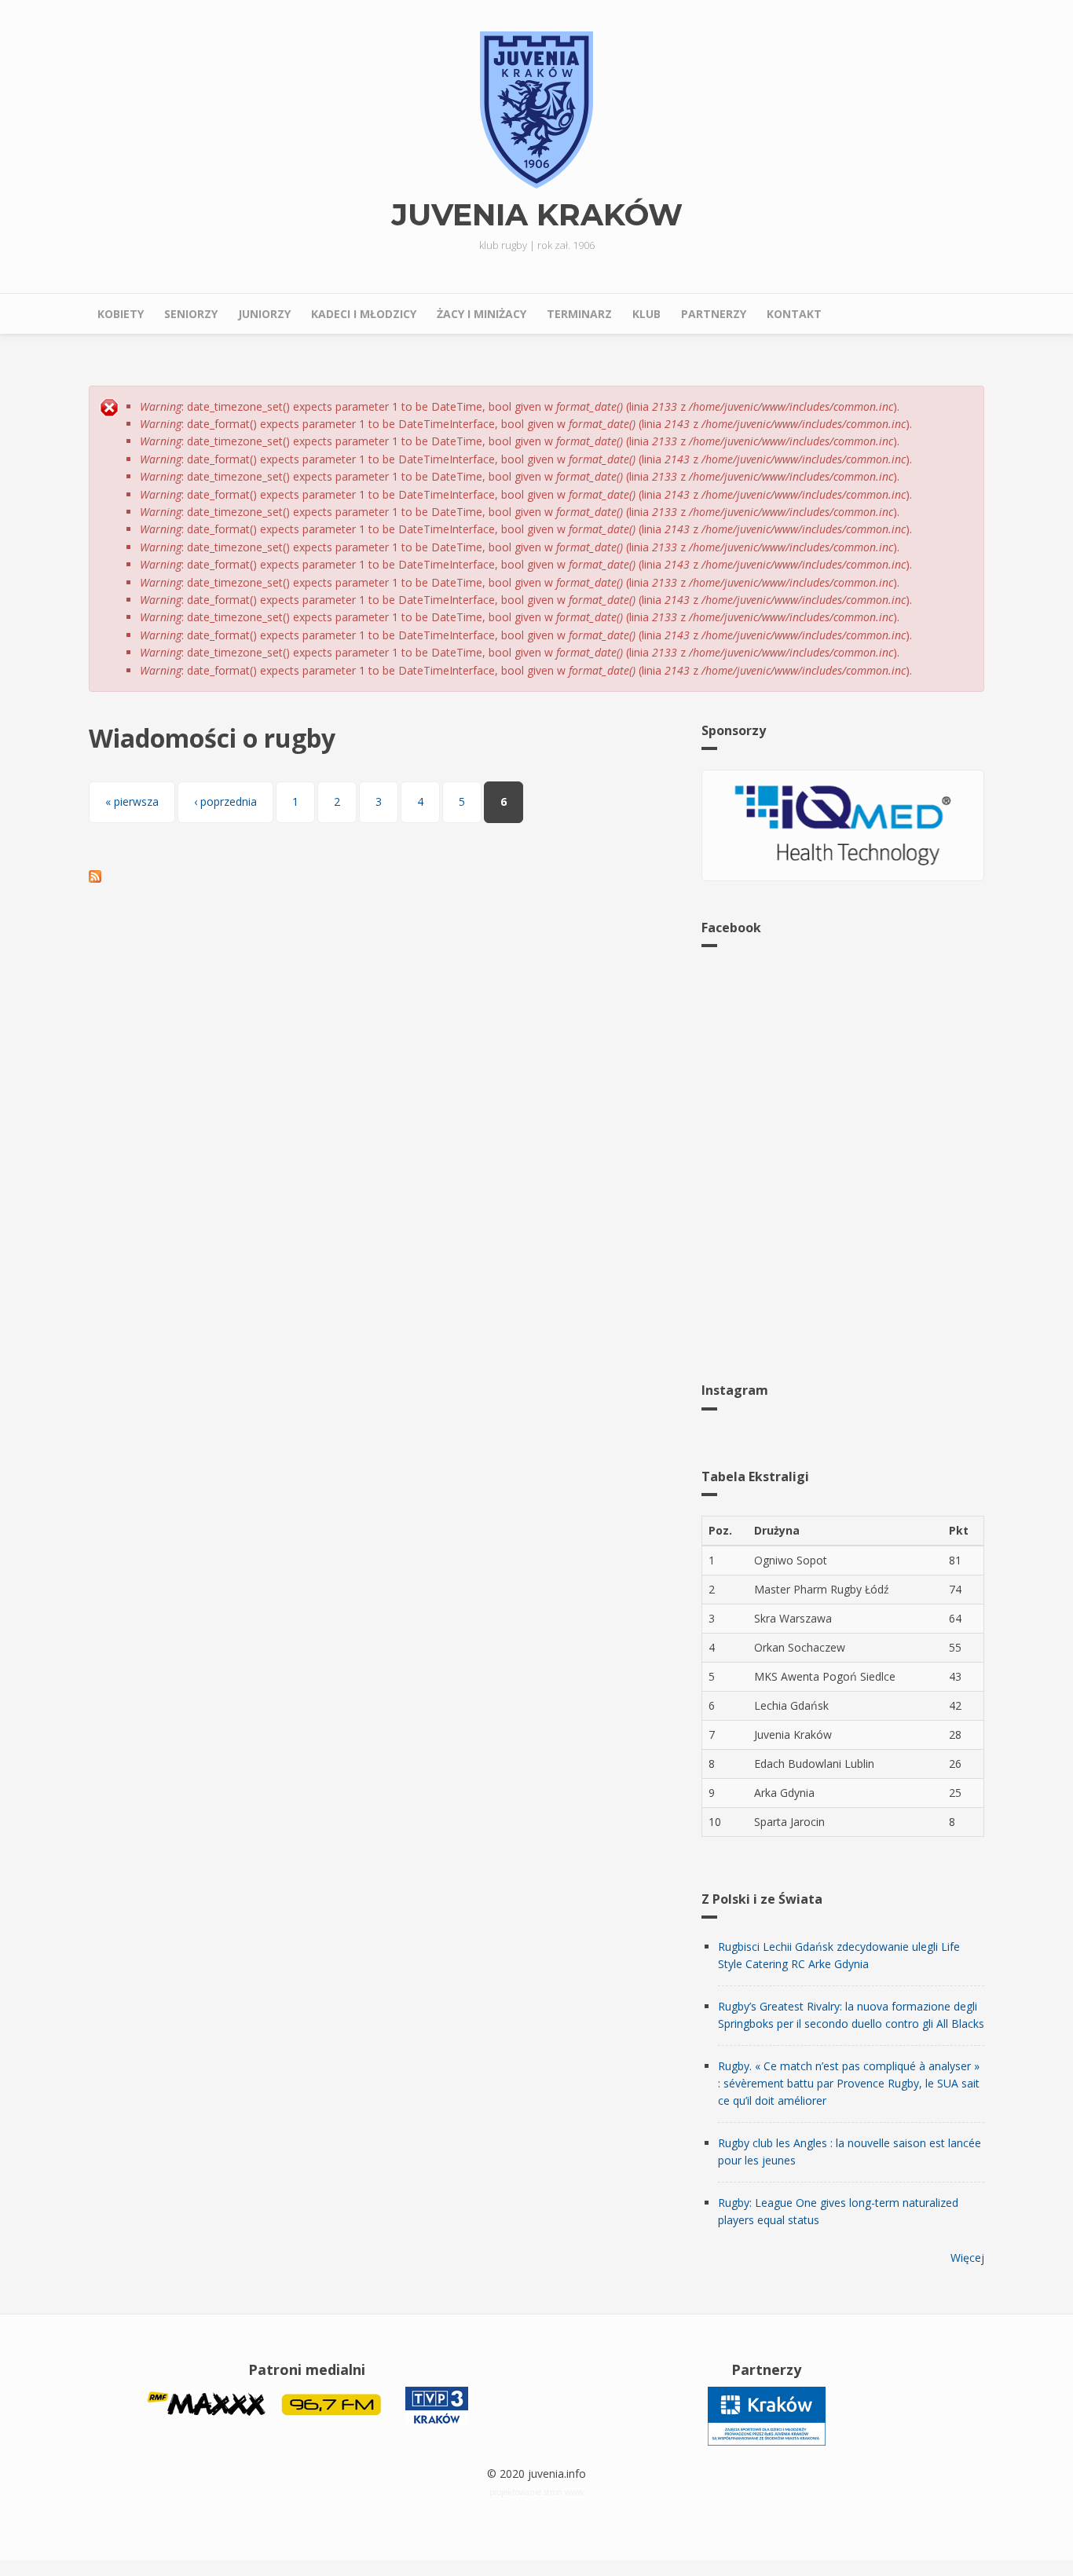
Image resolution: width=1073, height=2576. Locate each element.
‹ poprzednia (225, 801)
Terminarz (579, 314)
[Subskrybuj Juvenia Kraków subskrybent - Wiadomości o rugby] (383, 876)
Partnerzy (714, 314)
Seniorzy (191, 314)
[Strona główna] (536, 109)
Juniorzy (264, 314)
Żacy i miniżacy (482, 314)
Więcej (967, 2258)
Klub (646, 314)
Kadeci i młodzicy (364, 314)
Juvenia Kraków (537, 215)
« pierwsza (132, 801)
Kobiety (121, 314)
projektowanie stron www (536, 2492)
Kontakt (794, 314)
